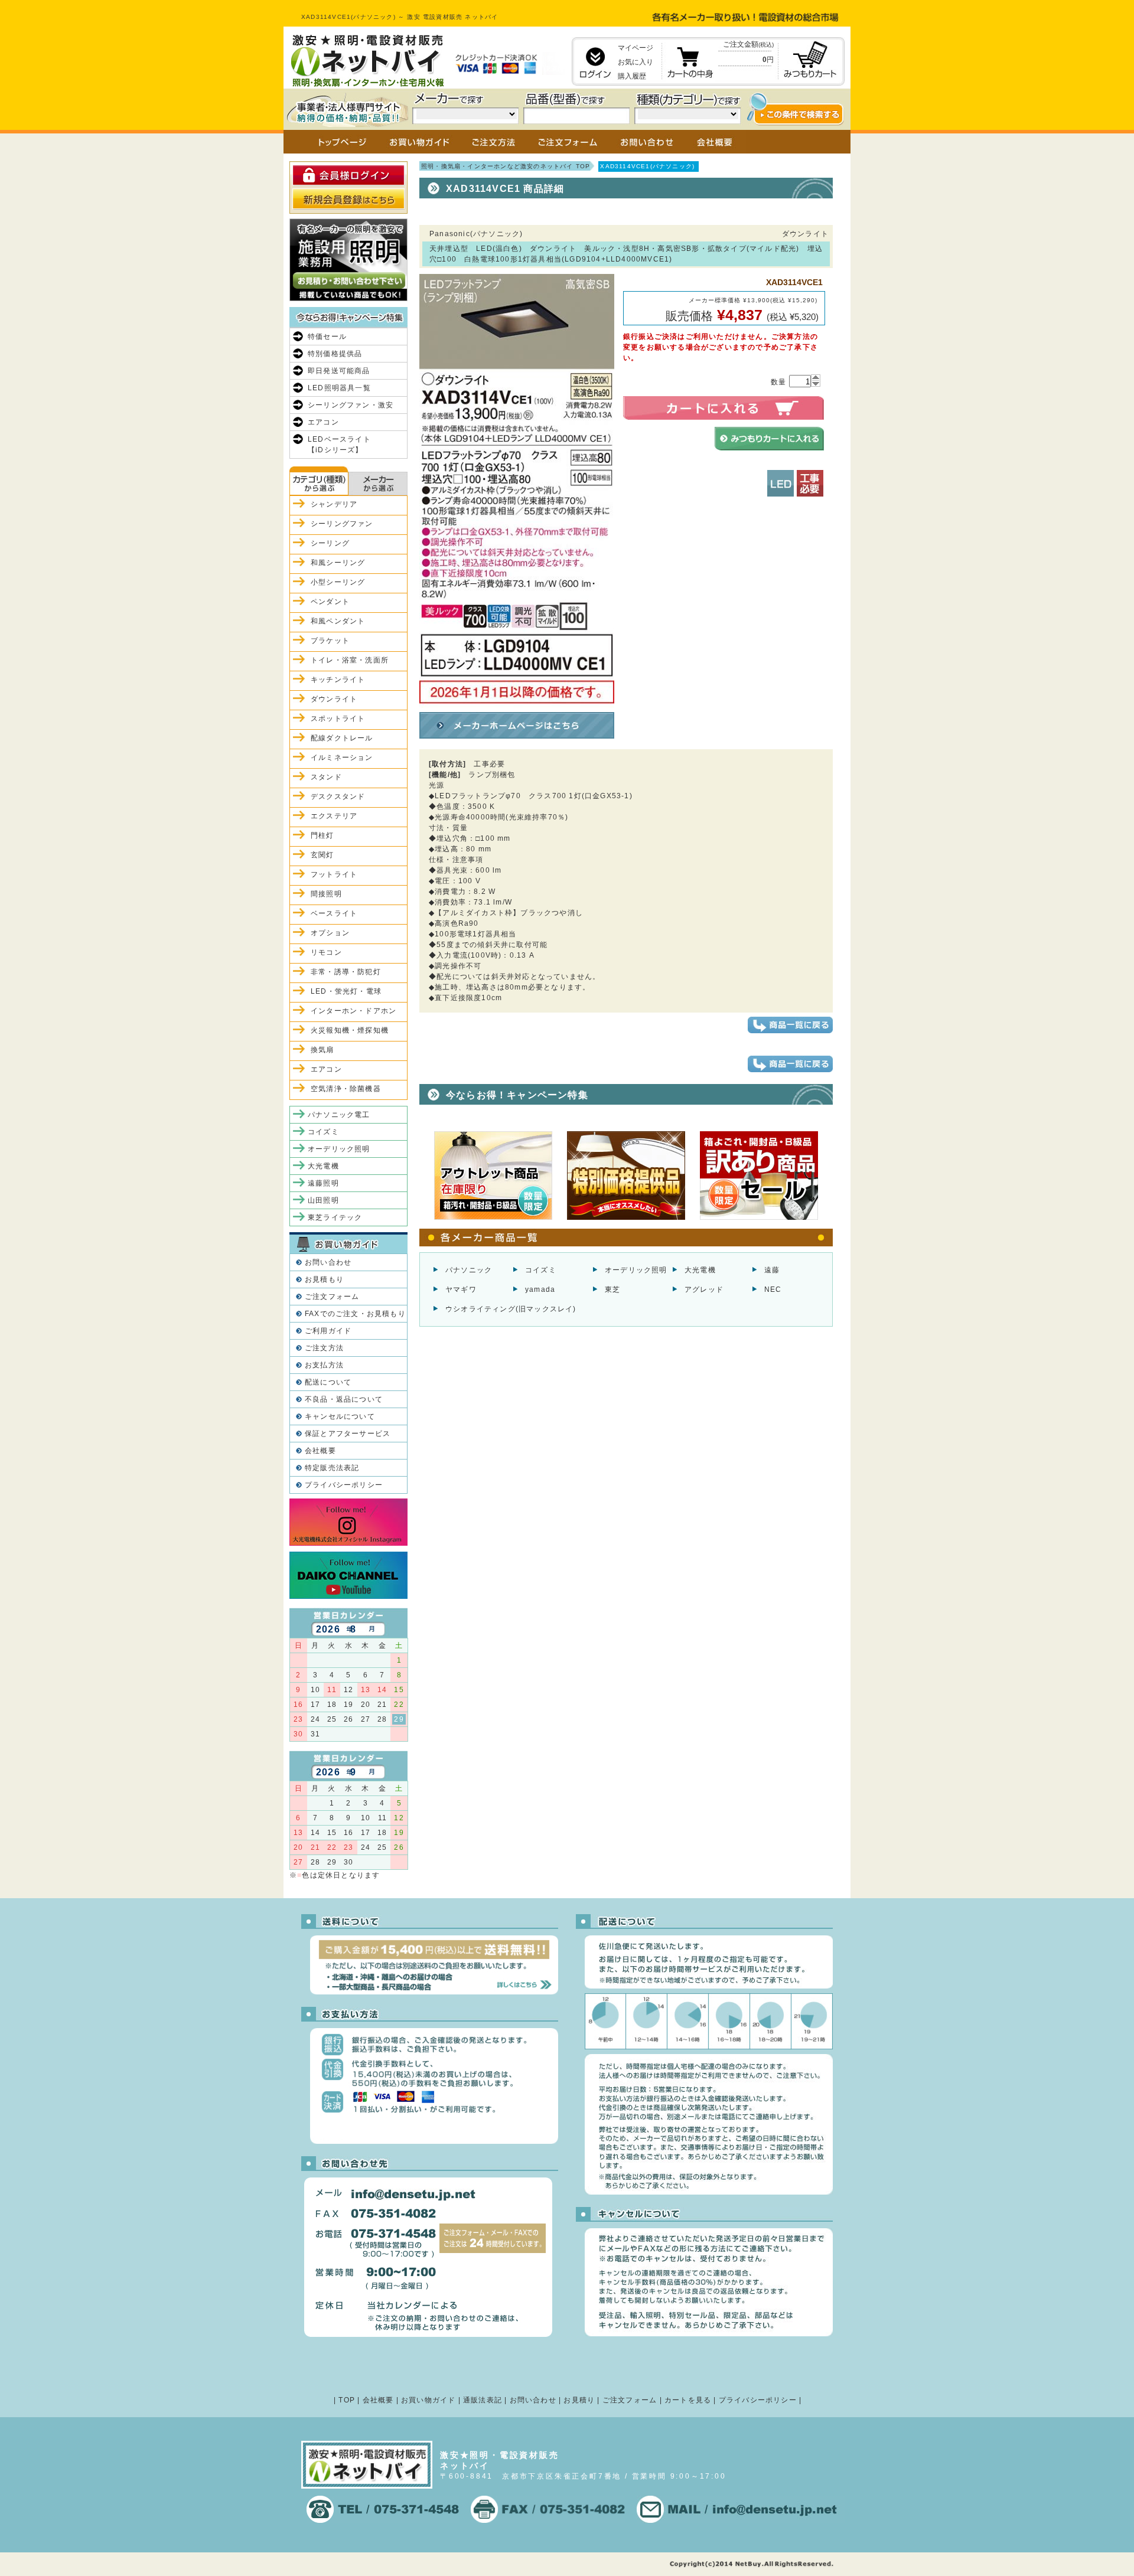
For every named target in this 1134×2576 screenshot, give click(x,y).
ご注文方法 (324, 1348)
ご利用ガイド (328, 1331)
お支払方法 (324, 1365)
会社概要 (320, 1451)
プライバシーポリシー (344, 1485)
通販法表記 (483, 2400)
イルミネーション (342, 758)
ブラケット (330, 641)
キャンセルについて (340, 1416)
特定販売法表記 (332, 1468)
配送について (328, 1382)
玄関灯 (322, 855)
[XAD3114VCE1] (517, 703)
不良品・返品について (344, 1399)
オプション (330, 933)
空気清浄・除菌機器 (346, 1089)
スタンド (326, 777)
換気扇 (322, 1050)
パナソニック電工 (339, 1115)
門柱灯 (322, 835)
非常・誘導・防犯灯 (346, 972)
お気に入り (636, 62)
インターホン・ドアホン (353, 1011)
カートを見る (688, 2400)
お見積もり (324, 1279)
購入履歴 (632, 76)
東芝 (612, 1289)
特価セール (327, 337)
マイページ (636, 48)
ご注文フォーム (332, 1297)
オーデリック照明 (636, 1270)
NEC (773, 1289)
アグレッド (704, 1289)
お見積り (579, 2400)
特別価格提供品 (335, 354)
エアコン (323, 422)
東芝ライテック (335, 1217)
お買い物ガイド (428, 2400)
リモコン (326, 952)
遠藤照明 (323, 1183)
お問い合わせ (328, 1262)
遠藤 (772, 1270)
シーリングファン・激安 (351, 405)
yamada (540, 1289)
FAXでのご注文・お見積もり (355, 1314)
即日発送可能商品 (339, 371)
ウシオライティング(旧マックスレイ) (511, 1309)
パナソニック (469, 1270)
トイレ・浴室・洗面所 (350, 660)
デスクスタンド (338, 796)
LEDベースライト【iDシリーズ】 (339, 445)
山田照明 (323, 1200)
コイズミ (541, 1270)
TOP (347, 2400)
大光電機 (700, 1270)
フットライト (334, 874)
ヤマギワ (461, 1289)
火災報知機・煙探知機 (350, 1030)
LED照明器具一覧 (339, 388)
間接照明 (326, 894)
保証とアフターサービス (348, 1434)
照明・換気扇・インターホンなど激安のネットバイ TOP (506, 166)
